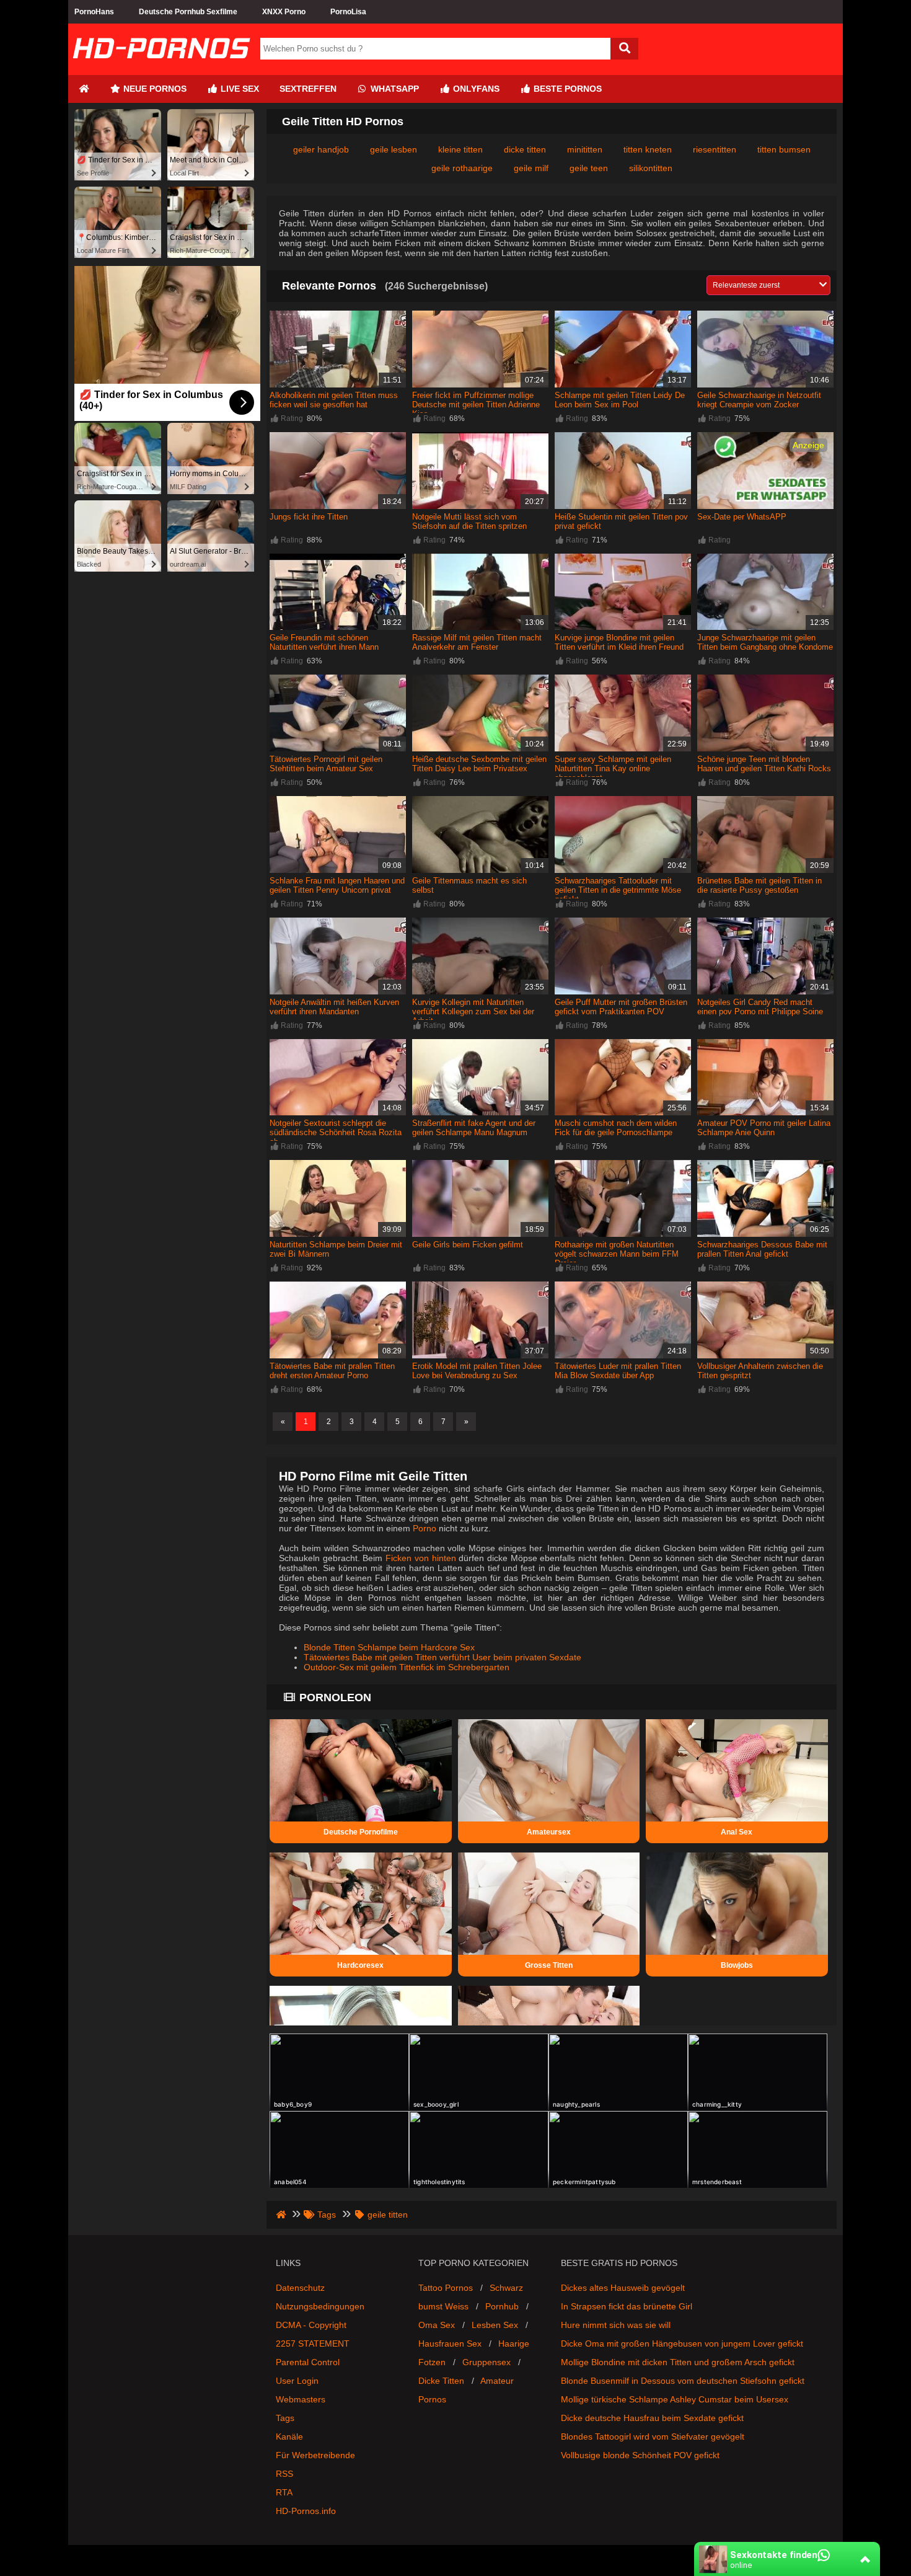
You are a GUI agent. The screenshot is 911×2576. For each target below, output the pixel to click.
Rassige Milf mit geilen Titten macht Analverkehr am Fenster (477, 642)
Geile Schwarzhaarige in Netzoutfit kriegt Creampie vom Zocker (759, 400)
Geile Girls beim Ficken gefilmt (468, 1245)
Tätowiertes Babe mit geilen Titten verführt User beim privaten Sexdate (442, 1657)
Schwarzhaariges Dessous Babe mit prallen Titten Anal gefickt (762, 1249)
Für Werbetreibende (315, 2455)
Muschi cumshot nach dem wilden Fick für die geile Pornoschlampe (616, 1128)
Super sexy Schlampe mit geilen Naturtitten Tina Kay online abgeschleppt (613, 768)
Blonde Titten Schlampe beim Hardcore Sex (389, 1647)
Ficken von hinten (420, 1558)
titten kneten (648, 149)
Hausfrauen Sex (450, 2344)
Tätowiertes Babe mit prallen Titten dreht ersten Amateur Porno (332, 1371)
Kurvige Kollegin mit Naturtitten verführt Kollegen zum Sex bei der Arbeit (473, 1011)
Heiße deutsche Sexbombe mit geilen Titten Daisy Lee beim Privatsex (479, 764)
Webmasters (301, 2399)
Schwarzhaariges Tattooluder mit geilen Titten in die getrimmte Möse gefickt (618, 890)
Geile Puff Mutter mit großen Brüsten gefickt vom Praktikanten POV (621, 1007)
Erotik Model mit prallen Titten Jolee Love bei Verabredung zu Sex (477, 1371)
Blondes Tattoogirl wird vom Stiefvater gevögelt (653, 2437)
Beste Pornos (566, 89)
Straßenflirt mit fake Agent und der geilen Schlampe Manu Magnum (474, 1128)
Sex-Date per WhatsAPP (742, 517)
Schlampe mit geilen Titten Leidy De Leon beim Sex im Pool (620, 400)
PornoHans (94, 12)
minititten (585, 149)
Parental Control (308, 2362)
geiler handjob (321, 149)
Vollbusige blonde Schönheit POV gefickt (640, 2455)
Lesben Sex (495, 2325)
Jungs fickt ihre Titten (309, 517)
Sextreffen (308, 89)
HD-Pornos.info (306, 2511)
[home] (282, 2215)
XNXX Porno (284, 12)
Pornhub (502, 2306)
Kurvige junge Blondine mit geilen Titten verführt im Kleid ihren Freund (619, 642)
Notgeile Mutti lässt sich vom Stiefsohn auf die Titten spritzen (469, 521)
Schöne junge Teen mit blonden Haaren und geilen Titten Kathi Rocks (764, 764)
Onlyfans (475, 89)
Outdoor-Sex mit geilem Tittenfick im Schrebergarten (407, 1667)
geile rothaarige (462, 168)
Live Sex (239, 89)
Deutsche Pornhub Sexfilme (188, 12)
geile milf (531, 168)
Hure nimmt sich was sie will (616, 2325)
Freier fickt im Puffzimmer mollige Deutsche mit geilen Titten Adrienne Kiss (476, 405)
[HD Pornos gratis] (161, 70)
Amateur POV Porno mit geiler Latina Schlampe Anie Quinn (764, 1128)
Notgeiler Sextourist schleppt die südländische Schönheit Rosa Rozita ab (336, 1132)
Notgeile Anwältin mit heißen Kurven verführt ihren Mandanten (334, 1007)
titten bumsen (784, 149)
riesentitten (715, 149)
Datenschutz (300, 2288)
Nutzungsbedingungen (320, 2306)
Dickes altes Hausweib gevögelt (623, 2288)
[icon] (84, 89)
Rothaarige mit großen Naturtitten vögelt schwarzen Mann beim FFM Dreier (617, 1254)
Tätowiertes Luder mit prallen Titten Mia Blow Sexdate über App (618, 1371)
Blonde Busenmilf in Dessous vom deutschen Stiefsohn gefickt (683, 2381)
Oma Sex (437, 2325)
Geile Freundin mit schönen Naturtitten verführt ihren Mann (324, 642)
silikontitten (651, 168)
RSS (284, 2474)
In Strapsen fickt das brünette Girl (627, 2306)
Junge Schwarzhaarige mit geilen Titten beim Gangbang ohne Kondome (765, 642)
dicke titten (525, 149)
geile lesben (394, 149)
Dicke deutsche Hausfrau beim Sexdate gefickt (652, 2418)
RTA (284, 2492)
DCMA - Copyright (311, 2325)
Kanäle (289, 2437)
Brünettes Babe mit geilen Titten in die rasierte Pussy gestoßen (759, 885)
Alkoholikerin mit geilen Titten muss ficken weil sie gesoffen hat (334, 400)
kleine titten (460, 149)
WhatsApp (394, 89)
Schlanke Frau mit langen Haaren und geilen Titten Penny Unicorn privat (337, 885)
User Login (297, 2381)
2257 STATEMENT (313, 2344)
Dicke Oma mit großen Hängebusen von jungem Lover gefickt (682, 2344)
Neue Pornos (154, 89)
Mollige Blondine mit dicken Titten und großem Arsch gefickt (678, 2362)
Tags (285, 2418)
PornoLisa (348, 12)
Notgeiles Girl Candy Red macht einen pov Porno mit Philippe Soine (760, 1007)
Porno (425, 1528)
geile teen (589, 168)
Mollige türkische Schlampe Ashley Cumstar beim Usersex (675, 2399)
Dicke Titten (441, 2381)
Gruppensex (486, 2362)
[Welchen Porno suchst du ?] (624, 49)
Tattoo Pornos (446, 2288)
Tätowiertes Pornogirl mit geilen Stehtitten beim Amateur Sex (326, 764)
